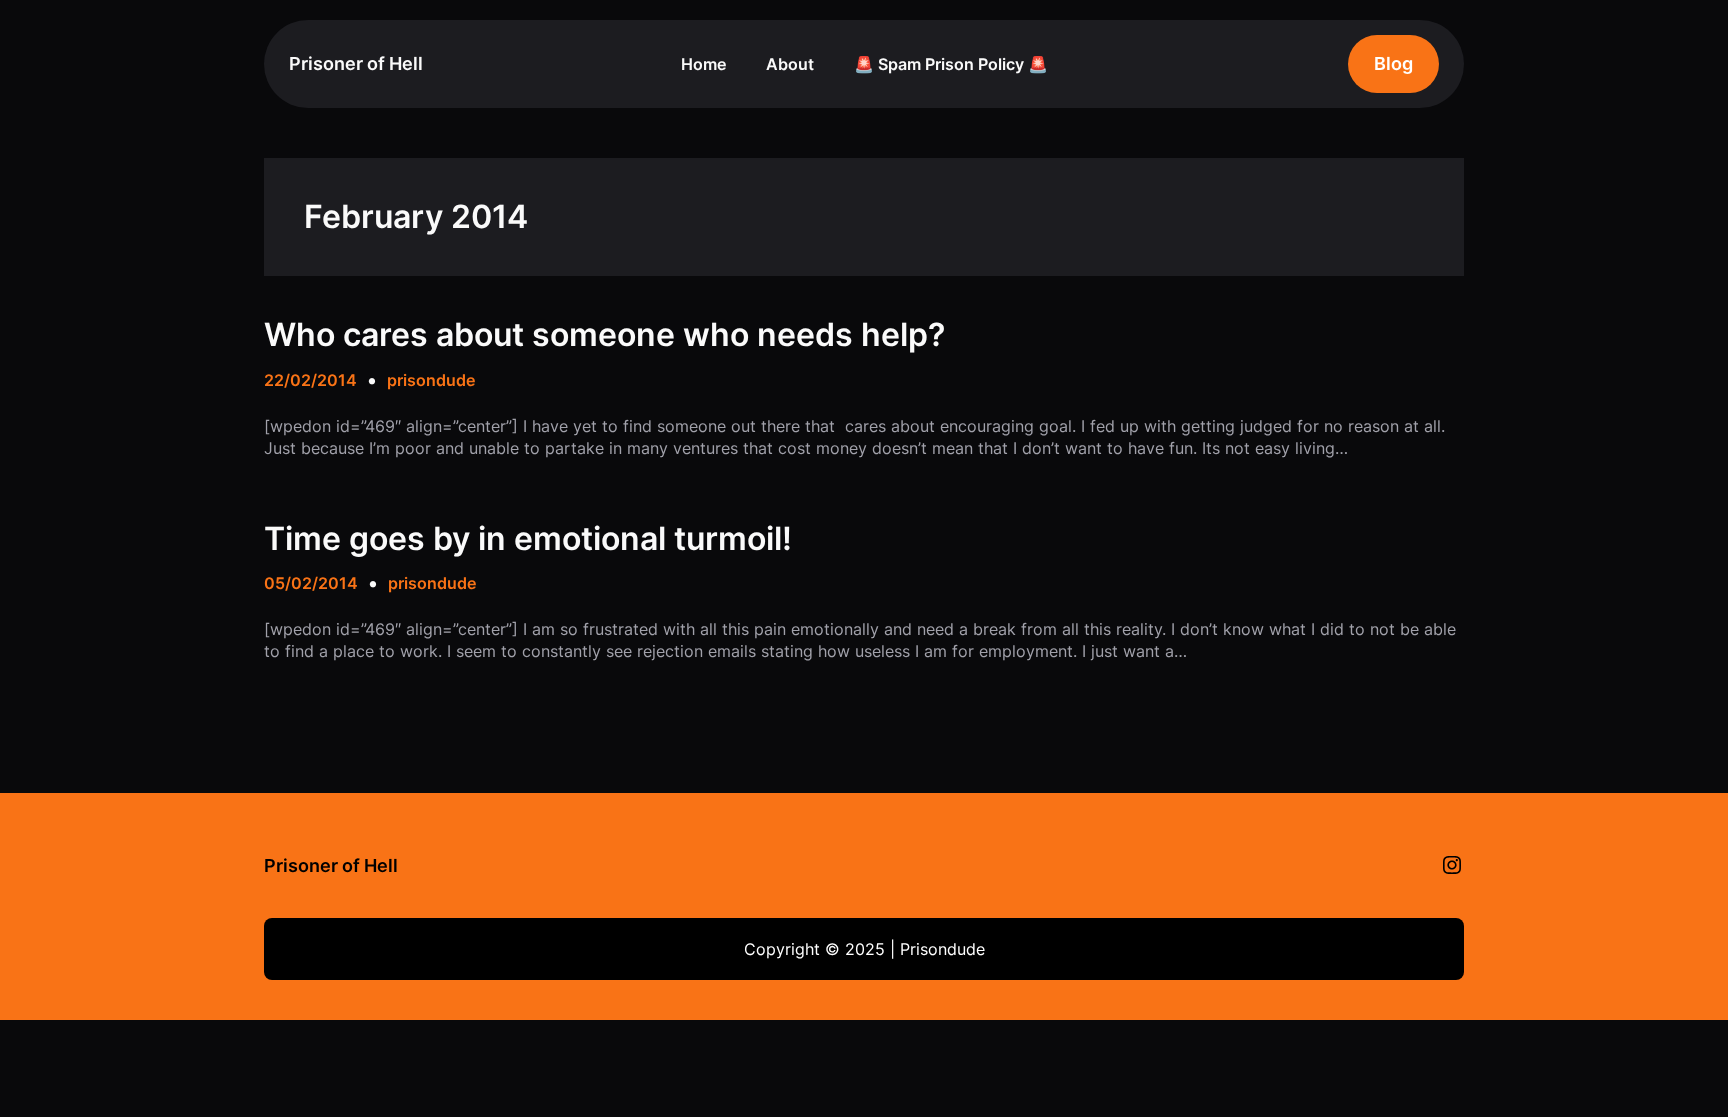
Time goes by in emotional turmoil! (528, 539)
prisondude (431, 380)
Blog (1393, 63)
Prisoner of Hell (356, 63)
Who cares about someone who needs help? (604, 335)
